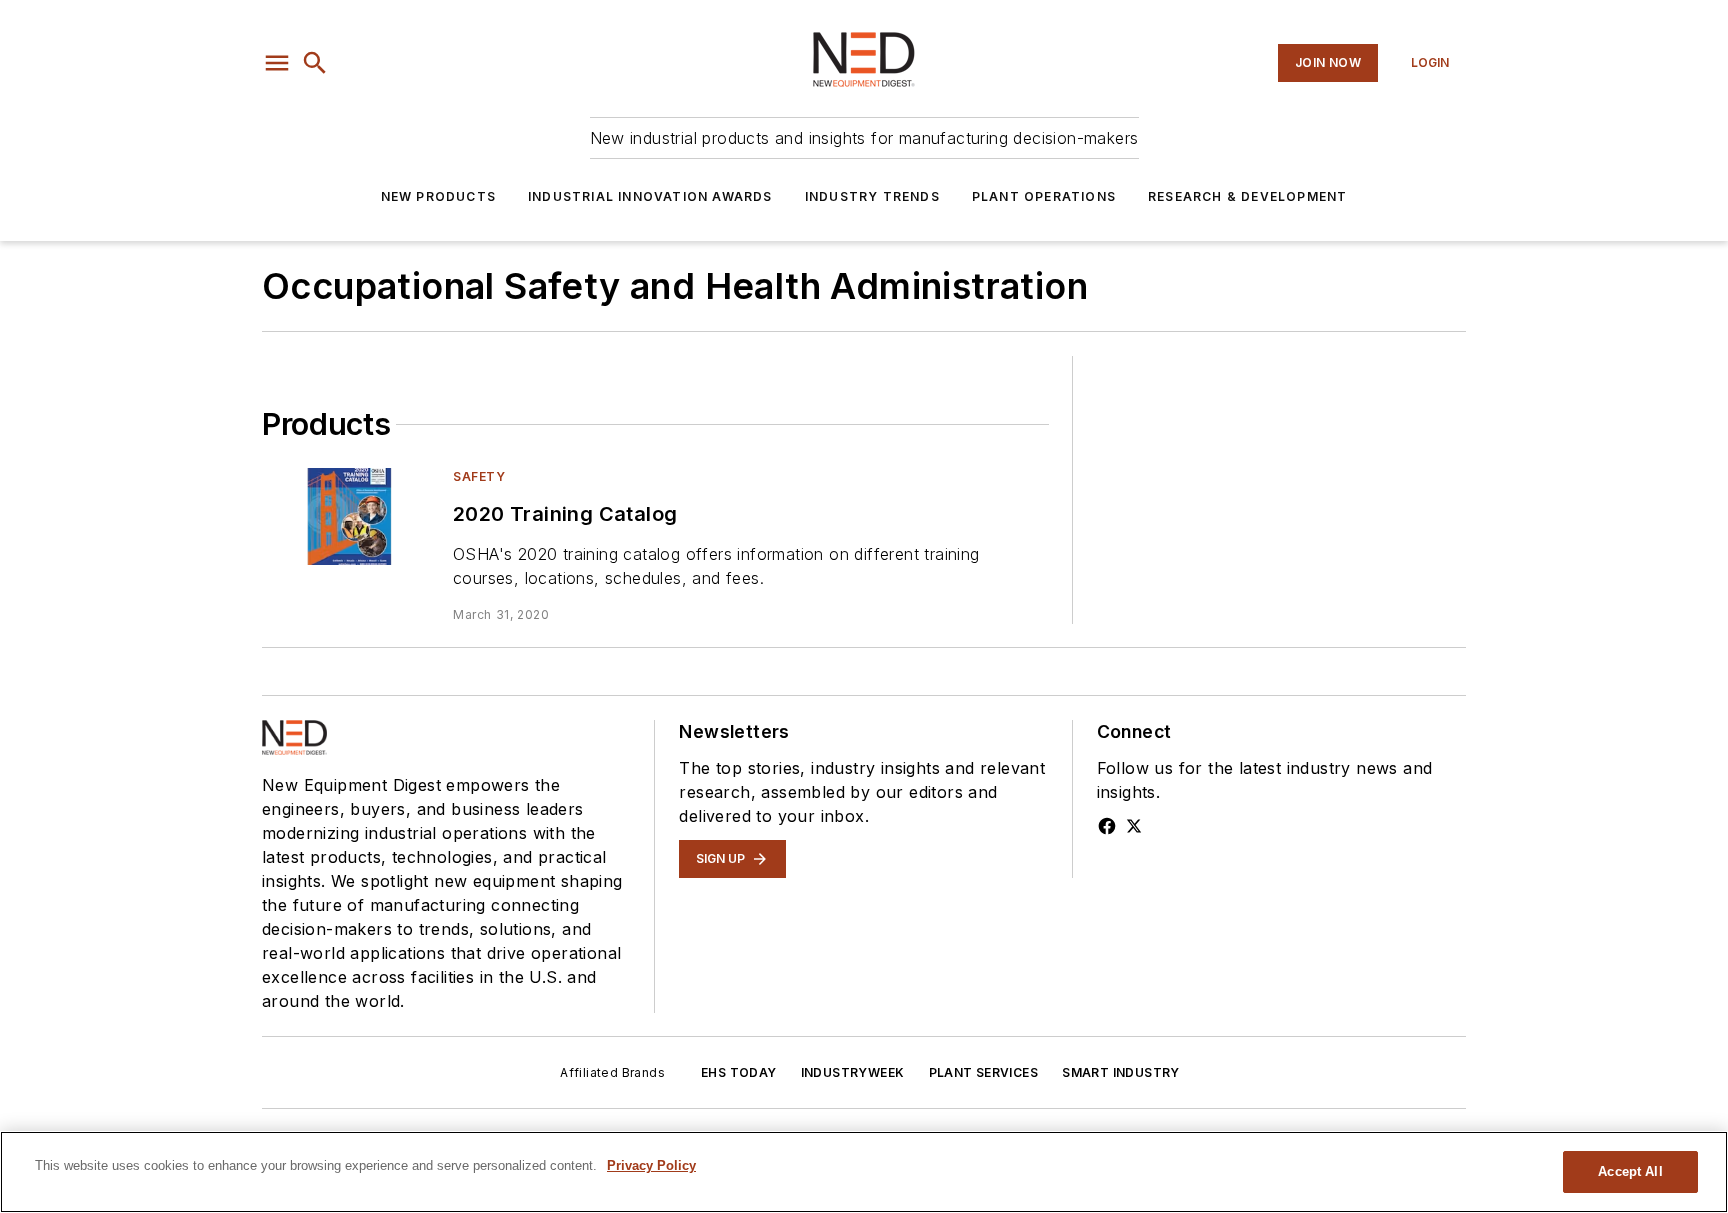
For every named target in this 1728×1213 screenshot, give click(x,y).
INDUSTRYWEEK (853, 1072)
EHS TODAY (739, 1072)
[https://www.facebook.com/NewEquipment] (1107, 826)
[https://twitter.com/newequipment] (1134, 826)
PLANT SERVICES (984, 1072)
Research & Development (1247, 196)
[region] (864, 1172)
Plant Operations (1044, 196)
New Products (438, 196)
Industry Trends (872, 196)
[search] (315, 63)
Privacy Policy (651, 1165)
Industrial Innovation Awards (650, 196)
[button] (277, 63)
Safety (479, 476)
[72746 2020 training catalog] (349, 516)
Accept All (1630, 1171)
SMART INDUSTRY (1121, 1072)
